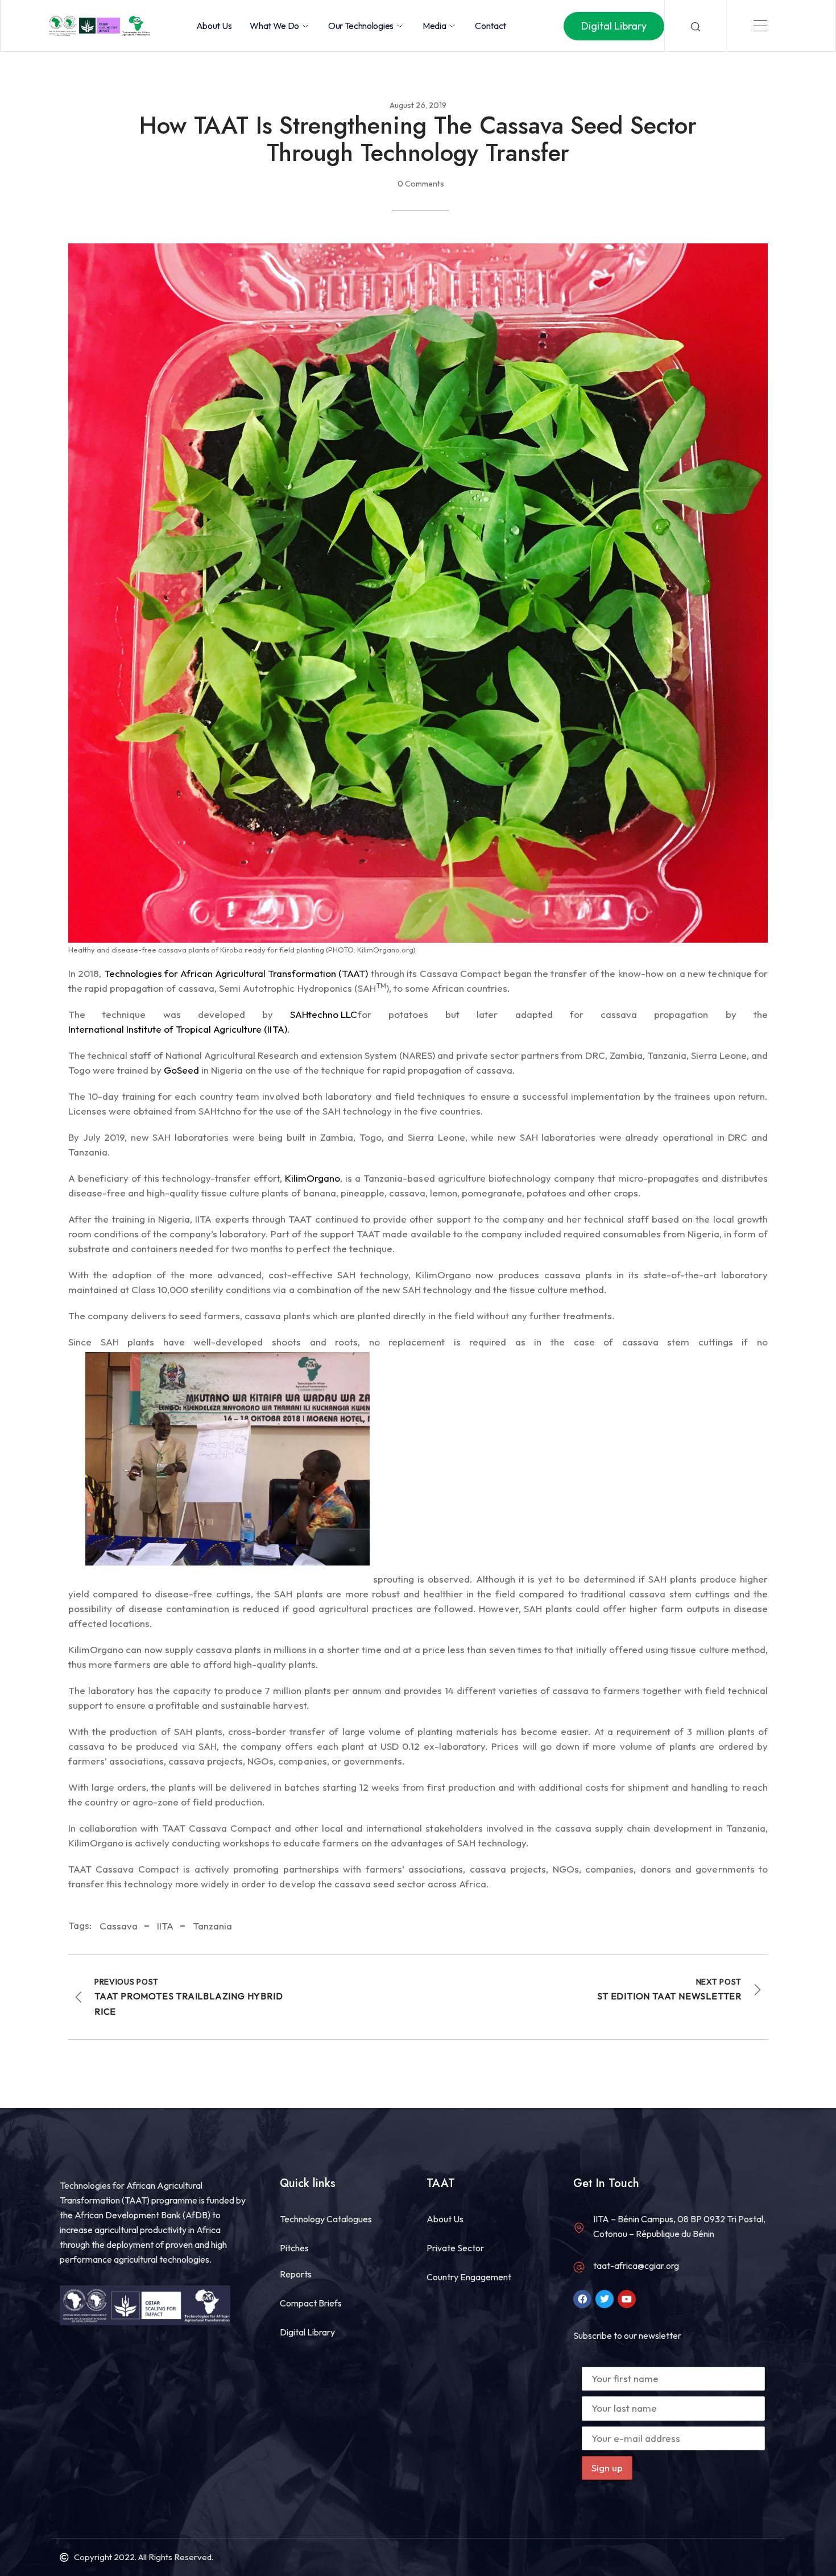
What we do (274, 26)
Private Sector (455, 2248)
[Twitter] (605, 2299)
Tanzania (212, 1926)
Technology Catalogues (326, 2219)
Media (434, 26)
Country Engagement (469, 2277)
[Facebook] (582, 2299)
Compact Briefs (311, 2303)
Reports (296, 2274)
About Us (214, 26)
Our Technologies (361, 26)
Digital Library (307, 2332)
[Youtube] (627, 2299)
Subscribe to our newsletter (627, 2335)
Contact (491, 26)
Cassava (119, 1926)
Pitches (294, 2248)
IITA (165, 1926)
